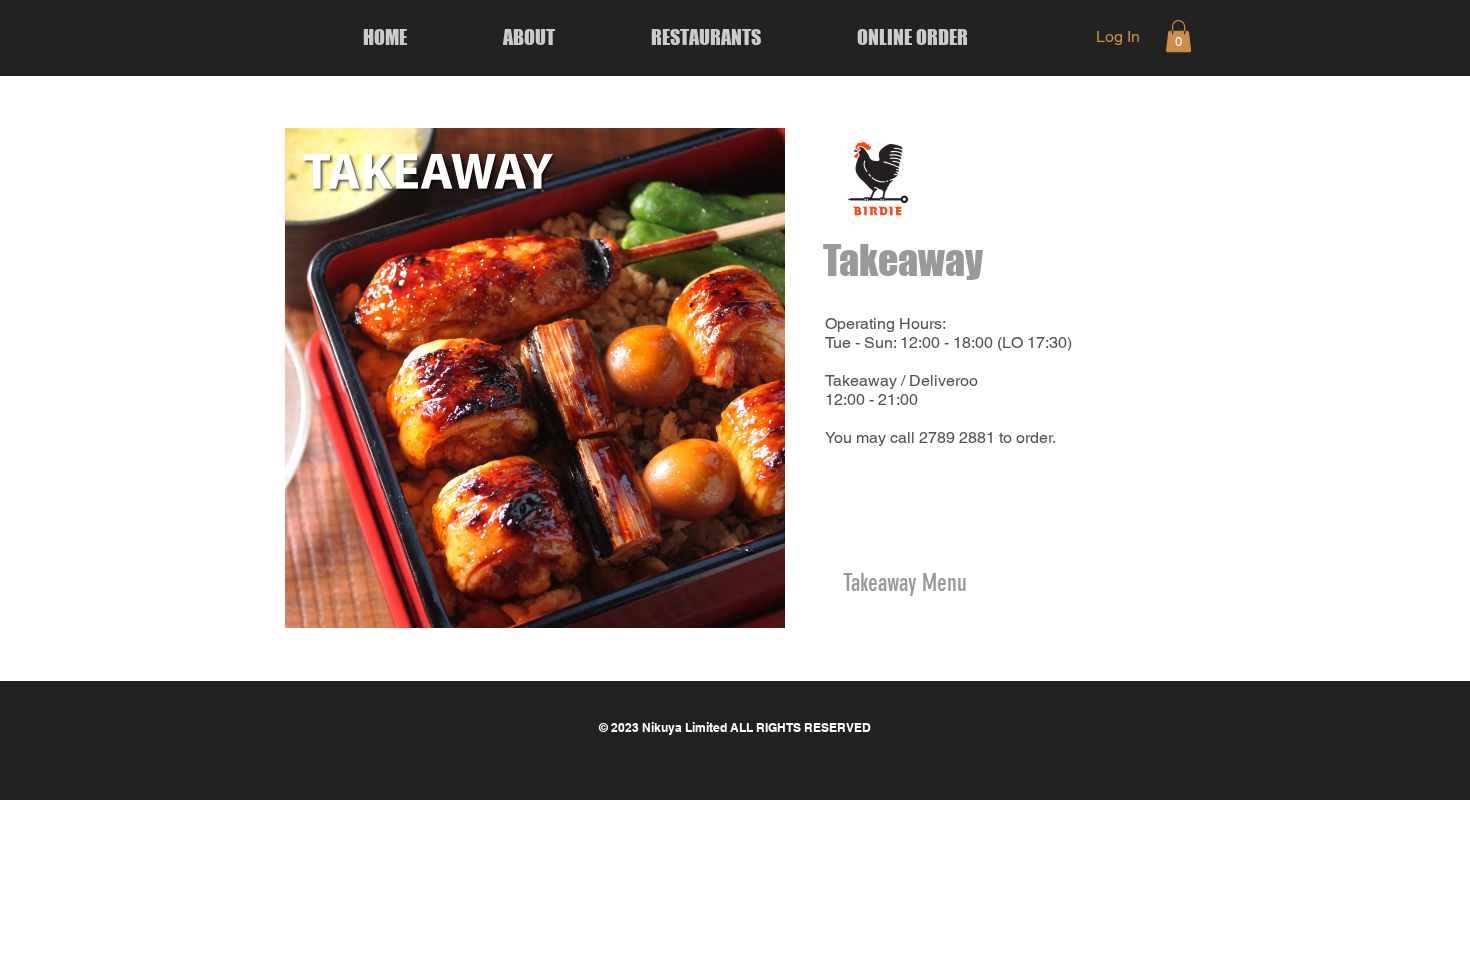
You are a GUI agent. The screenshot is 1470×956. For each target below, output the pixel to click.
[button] (1178, 36)
